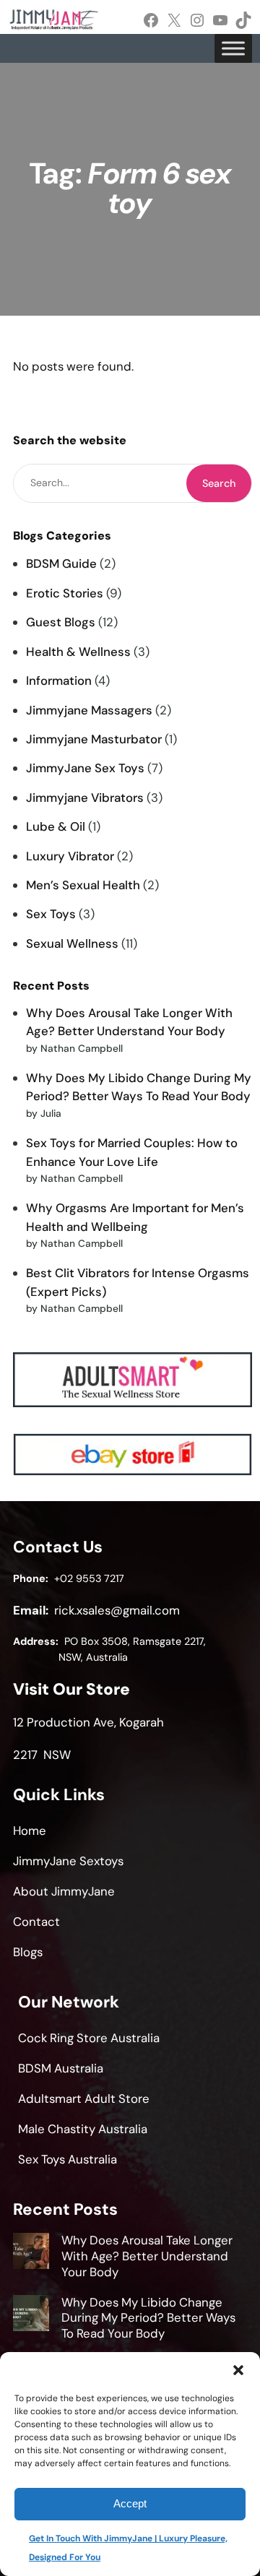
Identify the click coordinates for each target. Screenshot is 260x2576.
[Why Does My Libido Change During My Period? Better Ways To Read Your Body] (31, 2315)
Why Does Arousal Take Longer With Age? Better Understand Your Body (147, 2256)
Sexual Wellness (72, 943)
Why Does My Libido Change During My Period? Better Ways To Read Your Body (148, 2318)
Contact (36, 1922)
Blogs (28, 1952)
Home (30, 1831)
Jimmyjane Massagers (89, 710)
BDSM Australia (61, 2068)
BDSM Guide (61, 563)
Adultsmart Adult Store (84, 2099)
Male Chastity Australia (83, 2129)
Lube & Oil (56, 826)
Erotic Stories (65, 593)
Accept (130, 2503)
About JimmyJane (64, 1891)
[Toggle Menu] (233, 48)
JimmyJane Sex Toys (85, 768)
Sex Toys (51, 914)
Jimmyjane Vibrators (85, 798)
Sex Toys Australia (68, 2159)
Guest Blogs (61, 622)
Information (59, 680)
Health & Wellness (78, 652)
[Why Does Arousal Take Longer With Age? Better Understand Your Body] (31, 2253)
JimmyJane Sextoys (68, 1861)
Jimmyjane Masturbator (94, 739)
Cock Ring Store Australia (89, 2038)
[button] (238, 2370)
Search (219, 483)
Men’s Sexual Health (83, 885)
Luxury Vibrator (70, 856)
